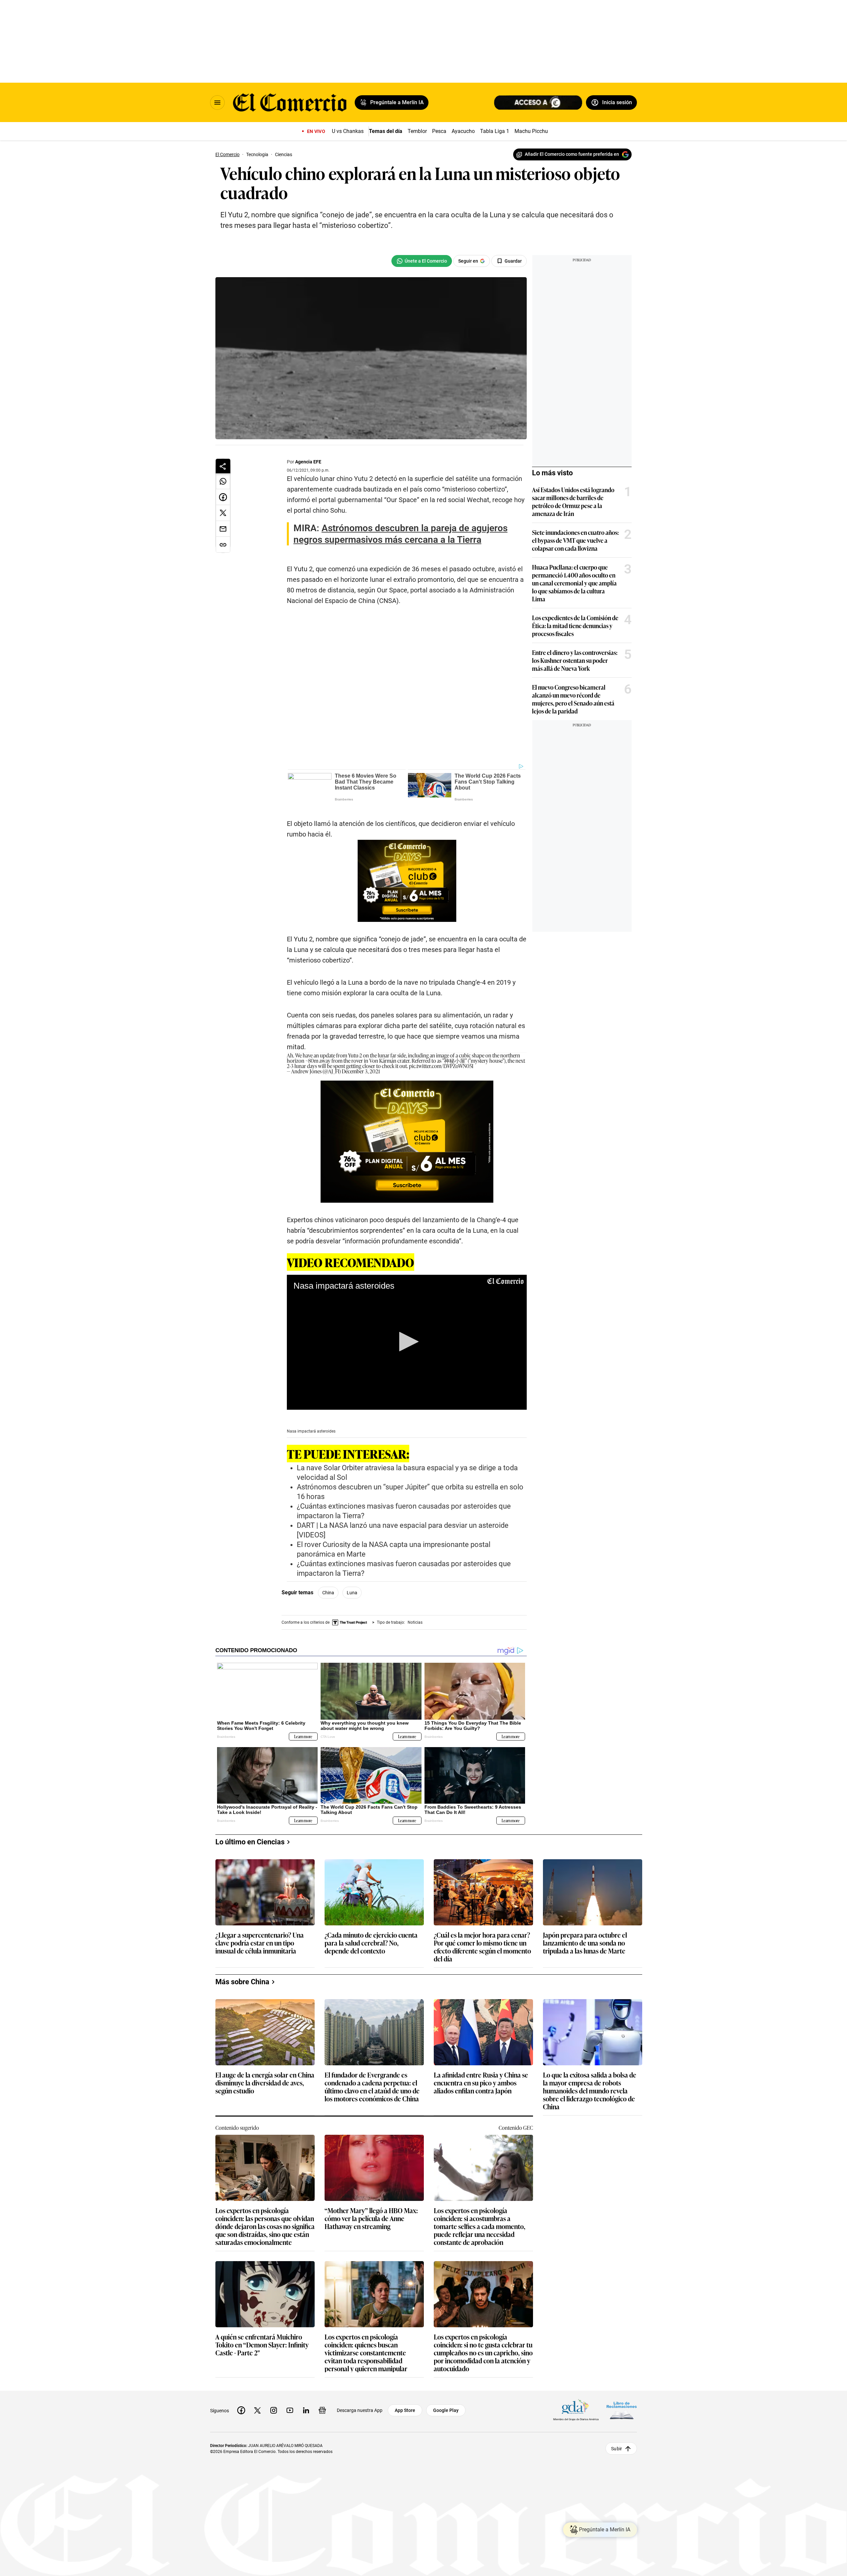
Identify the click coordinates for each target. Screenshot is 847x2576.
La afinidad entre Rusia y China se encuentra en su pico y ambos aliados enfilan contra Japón (481, 2083)
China (328, 1593)
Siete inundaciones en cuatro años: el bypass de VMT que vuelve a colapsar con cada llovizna (575, 540)
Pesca (439, 131)
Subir (617, 2448)
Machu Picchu (531, 131)
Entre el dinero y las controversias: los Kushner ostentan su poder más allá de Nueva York (575, 660)
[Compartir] (223, 466)
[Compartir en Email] (223, 529)
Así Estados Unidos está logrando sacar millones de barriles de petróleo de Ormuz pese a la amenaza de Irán (573, 501)
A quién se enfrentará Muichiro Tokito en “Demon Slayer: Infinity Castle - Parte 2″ (262, 2345)
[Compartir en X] (223, 513)
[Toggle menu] (217, 103)
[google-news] (322, 2410)
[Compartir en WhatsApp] (223, 481)
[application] (407, 1342)
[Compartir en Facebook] (223, 497)
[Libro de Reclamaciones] (622, 2410)
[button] (407, 1342)
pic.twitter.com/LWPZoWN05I (441, 1066)
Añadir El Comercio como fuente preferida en (572, 154)
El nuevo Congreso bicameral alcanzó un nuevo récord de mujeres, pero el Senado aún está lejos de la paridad (573, 699)
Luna (352, 1593)
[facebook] (241, 2410)
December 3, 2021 (361, 1071)
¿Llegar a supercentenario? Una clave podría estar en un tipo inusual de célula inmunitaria (260, 1943)
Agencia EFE (308, 462)
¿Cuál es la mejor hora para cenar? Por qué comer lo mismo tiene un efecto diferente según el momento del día (482, 1947)
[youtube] (290, 2410)
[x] (257, 2410)
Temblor (417, 131)
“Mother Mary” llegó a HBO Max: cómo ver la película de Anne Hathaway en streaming (371, 2219)
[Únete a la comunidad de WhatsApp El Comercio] (422, 261)
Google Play (446, 2410)
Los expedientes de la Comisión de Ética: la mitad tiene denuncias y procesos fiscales (575, 625)
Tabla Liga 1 (495, 131)
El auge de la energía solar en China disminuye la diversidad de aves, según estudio (265, 2083)
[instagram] (274, 2410)
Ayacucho (463, 131)
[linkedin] (306, 2410)
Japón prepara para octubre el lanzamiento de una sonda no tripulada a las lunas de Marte (585, 1943)
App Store (405, 2410)
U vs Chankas (348, 131)
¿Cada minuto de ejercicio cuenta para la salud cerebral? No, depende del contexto (371, 1943)
